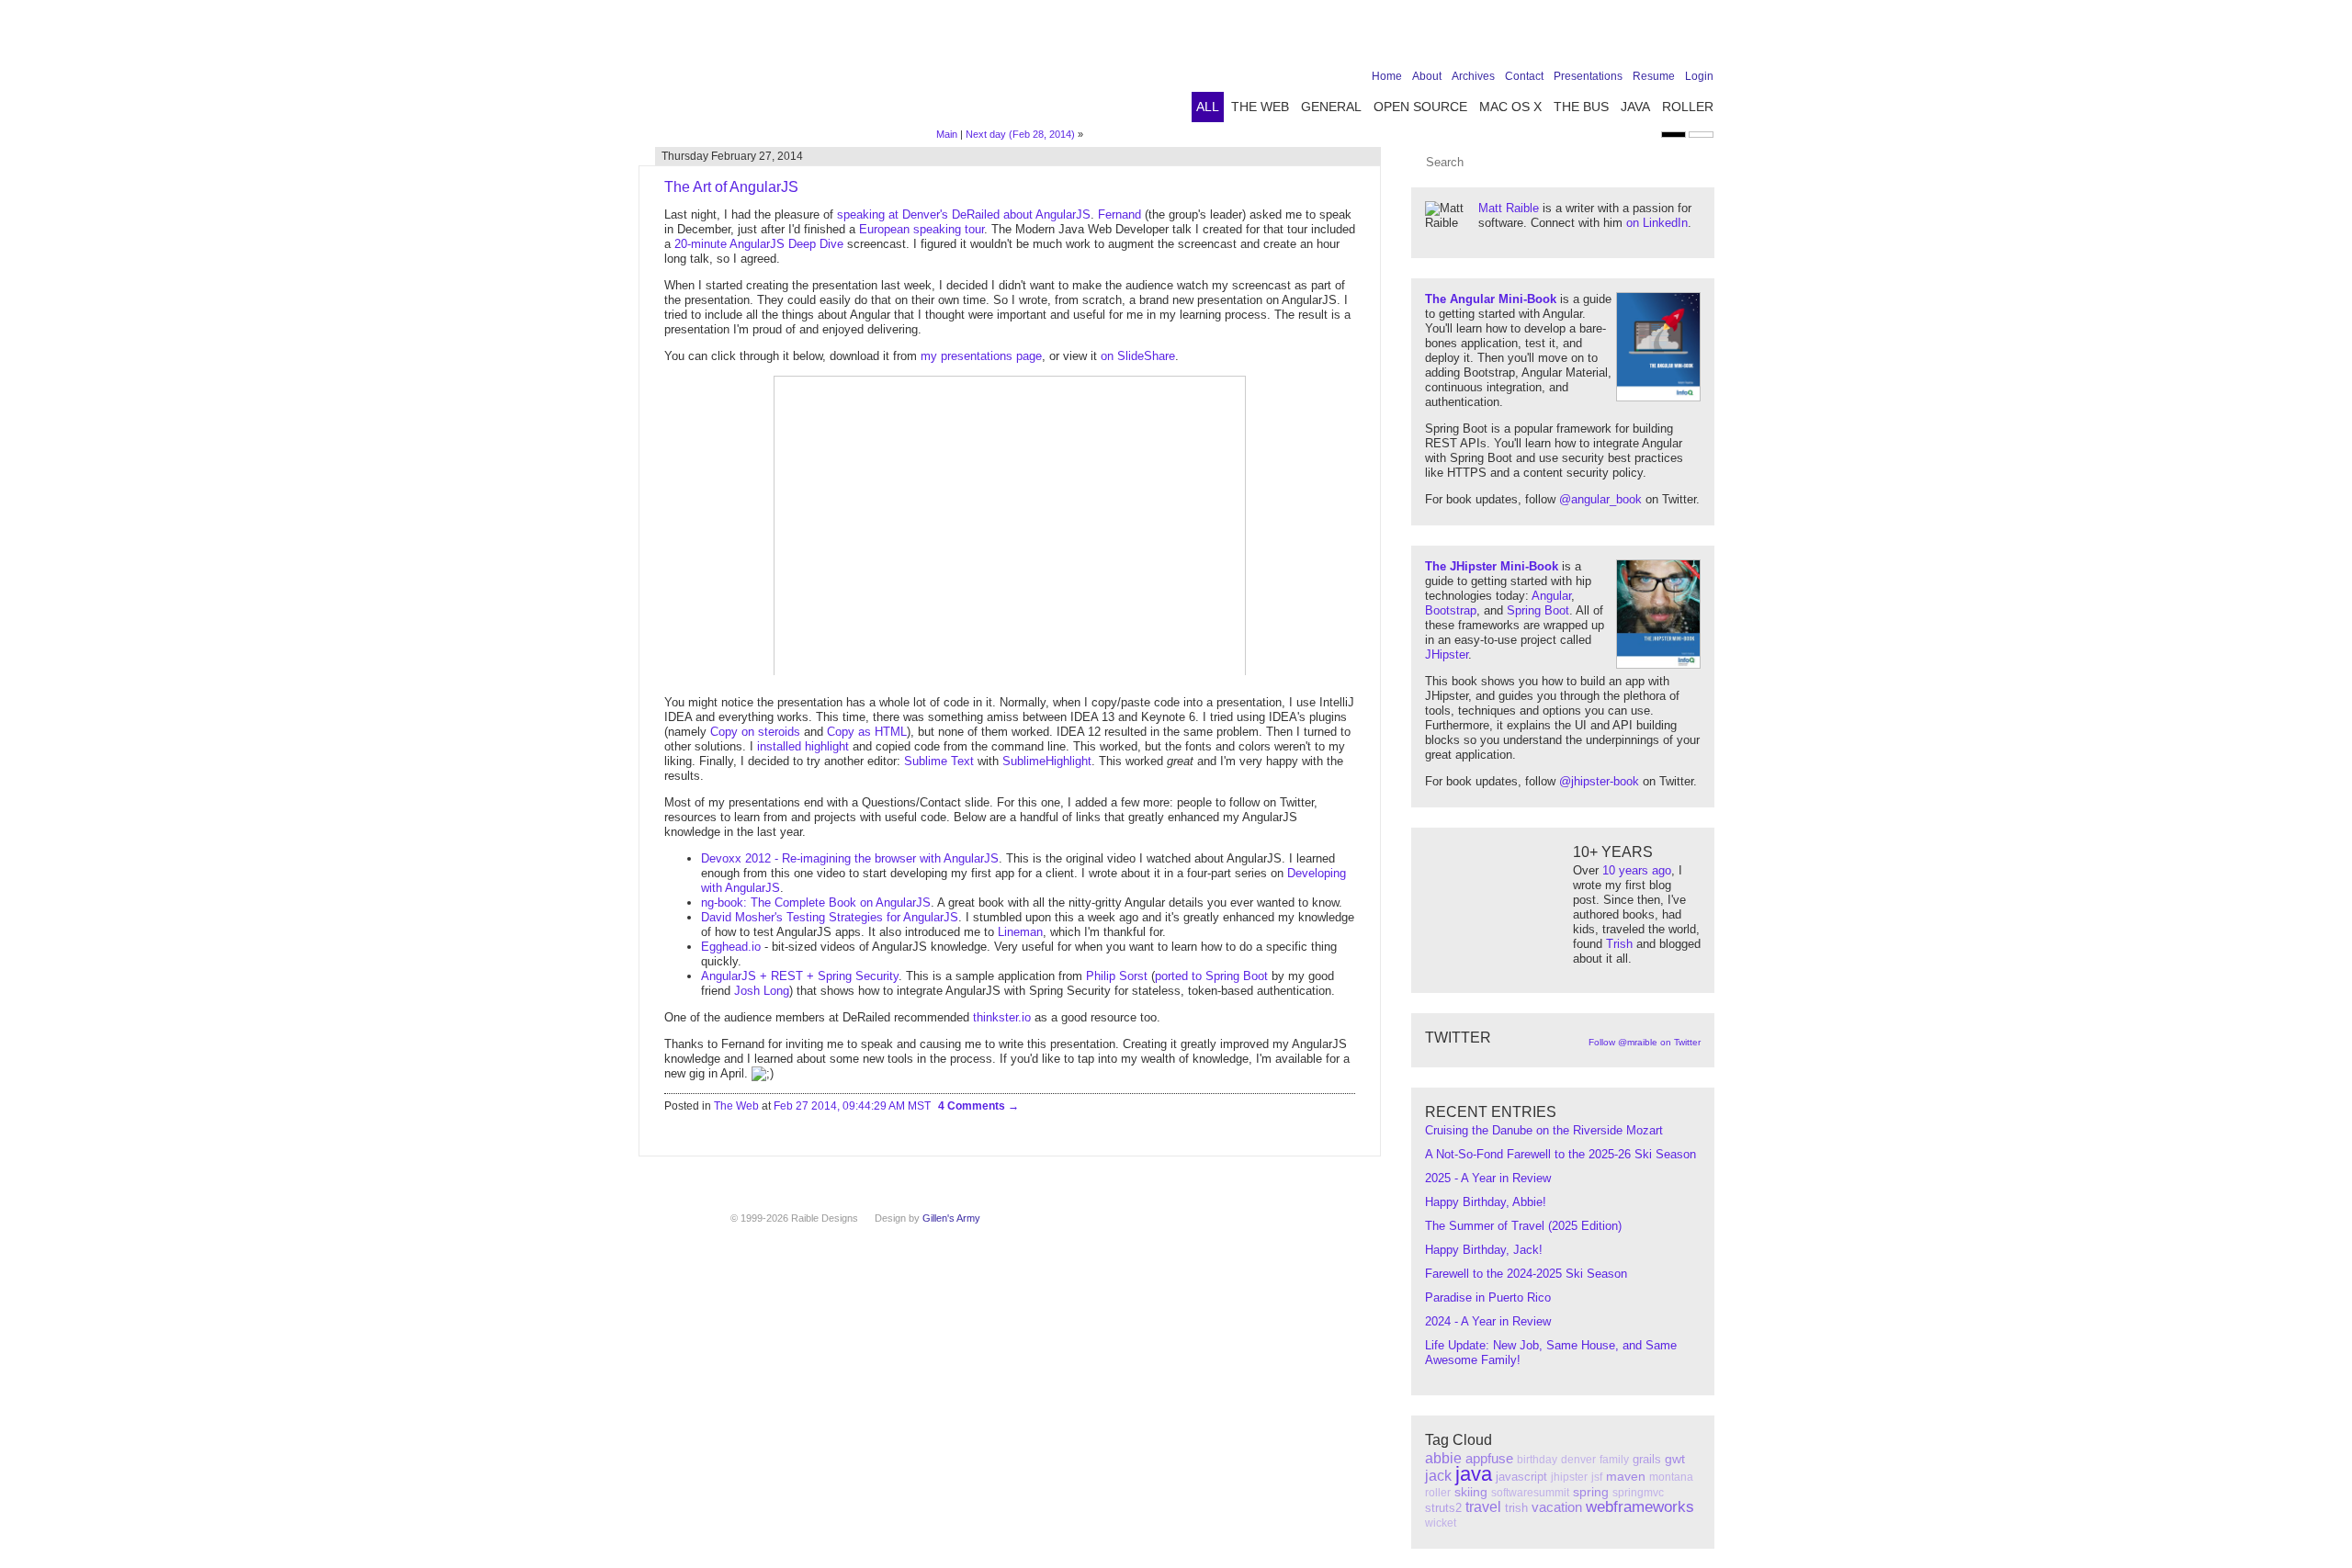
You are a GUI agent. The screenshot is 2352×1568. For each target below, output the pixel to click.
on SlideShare (1138, 356)
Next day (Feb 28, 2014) (1020, 134)
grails (1647, 1459)
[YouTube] (1674, 39)
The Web (1260, 107)
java (1474, 1474)
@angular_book (1600, 499)
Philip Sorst (1117, 976)
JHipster (1447, 654)
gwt (1675, 1459)
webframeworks (1640, 1507)
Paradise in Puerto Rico (1488, 1297)
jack (1438, 1476)
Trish (1619, 944)
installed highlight (803, 746)
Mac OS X (1510, 107)
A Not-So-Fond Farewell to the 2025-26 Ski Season (1560, 1154)
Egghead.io (731, 947)
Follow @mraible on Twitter (1645, 1042)
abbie (1443, 1458)
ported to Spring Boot (1211, 976)
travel (1483, 1507)
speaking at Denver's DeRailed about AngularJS (964, 214)
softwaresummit (1530, 1493)
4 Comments (973, 1106)
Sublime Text (939, 761)
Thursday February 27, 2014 (732, 156)
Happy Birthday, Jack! (1484, 1250)
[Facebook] (1589, 39)
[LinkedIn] (1645, 39)
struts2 (1443, 1508)
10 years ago (1637, 870)
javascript (1521, 1477)
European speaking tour (922, 229)
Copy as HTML (867, 732)
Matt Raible (1509, 208)
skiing (1471, 1492)
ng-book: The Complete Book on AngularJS (816, 902)
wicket (1441, 1523)
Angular (1551, 596)
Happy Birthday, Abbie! (1486, 1202)
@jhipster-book (1599, 781)
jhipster (1569, 1477)
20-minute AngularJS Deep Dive (759, 244)
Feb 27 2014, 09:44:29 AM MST (852, 1106)
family (1614, 1460)
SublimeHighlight (1047, 761)
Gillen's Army (951, 1218)
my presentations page (981, 356)
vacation (1557, 1507)
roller (1438, 1493)
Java (1635, 107)
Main (947, 134)
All (1208, 107)
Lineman (1020, 932)
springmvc (1638, 1493)
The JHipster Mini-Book (1492, 566)
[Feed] (1702, 39)
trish (1516, 1508)
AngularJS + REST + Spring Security (800, 976)
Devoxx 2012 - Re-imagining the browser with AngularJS (850, 858)
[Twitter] (1617, 39)
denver (1578, 1460)
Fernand (1119, 214)
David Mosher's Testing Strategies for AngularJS (830, 917)
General (1331, 107)
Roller (1688, 107)
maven (1626, 1476)
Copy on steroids (755, 732)
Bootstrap (1451, 610)
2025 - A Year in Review (1488, 1178)
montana (1671, 1477)
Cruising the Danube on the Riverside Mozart (1544, 1130)
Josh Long (762, 991)
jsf (1597, 1477)
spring (1591, 1492)
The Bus (1581, 107)
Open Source (1420, 107)
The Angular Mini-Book (1491, 299)
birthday (1537, 1460)
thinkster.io (1002, 1017)
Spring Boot (1538, 610)
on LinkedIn (1657, 223)
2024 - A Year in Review (1488, 1321)
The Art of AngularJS (731, 187)
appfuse (1489, 1458)
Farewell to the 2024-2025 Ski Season (1526, 1274)
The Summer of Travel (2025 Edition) (1523, 1226)
